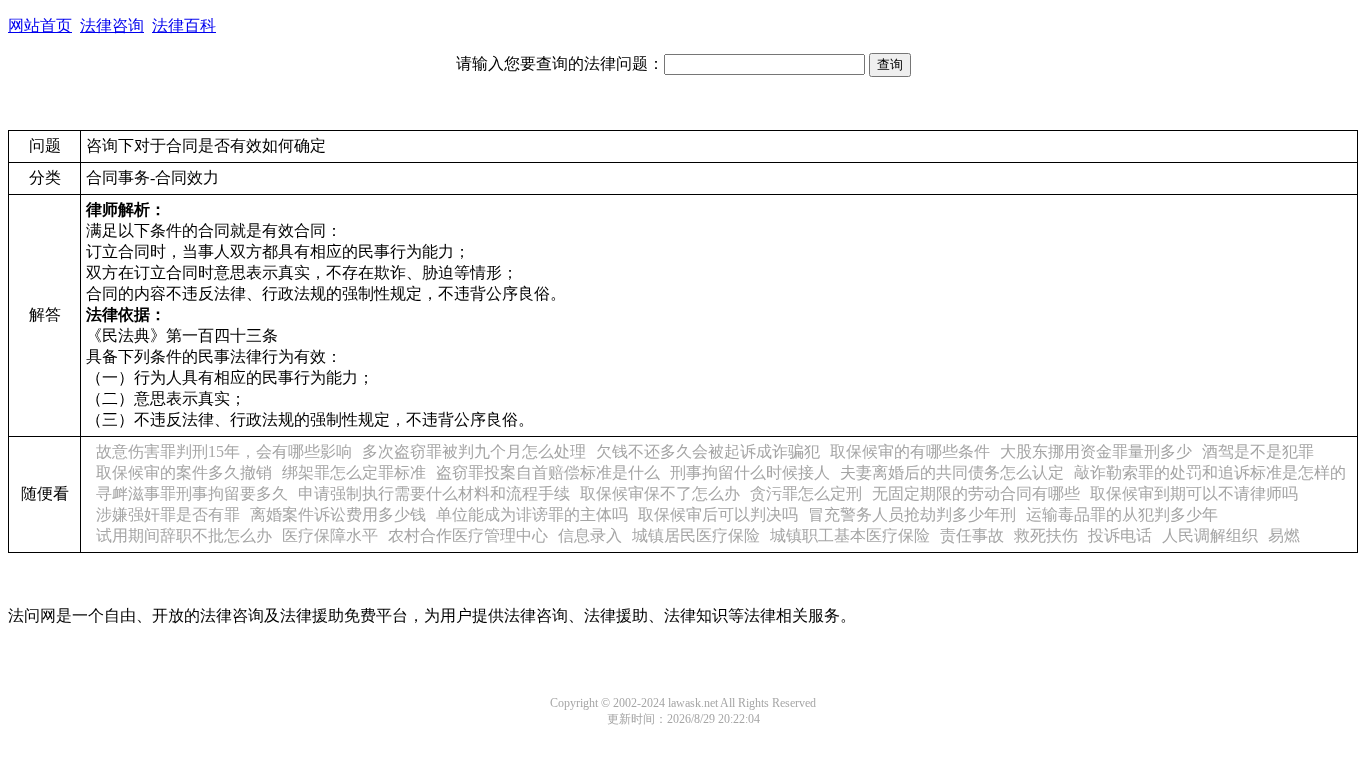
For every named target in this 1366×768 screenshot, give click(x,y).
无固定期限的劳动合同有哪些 (976, 493)
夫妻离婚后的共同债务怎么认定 (952, 472)
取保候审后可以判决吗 (718, 514)
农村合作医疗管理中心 (468, 535)
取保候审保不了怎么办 (660, 493)
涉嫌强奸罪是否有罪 (168, 514)
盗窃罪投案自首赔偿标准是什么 (548, 472)
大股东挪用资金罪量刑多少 (1096, 451)
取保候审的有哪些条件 (910, 451)
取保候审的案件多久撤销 (184, 472)
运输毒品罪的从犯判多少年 (1122, 514)
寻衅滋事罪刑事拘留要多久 (192, 493)
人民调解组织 (1210, 535)
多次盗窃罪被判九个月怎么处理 (474, 451)
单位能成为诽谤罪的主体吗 (532, 514)
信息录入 (590, 535)
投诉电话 (1120, 535)
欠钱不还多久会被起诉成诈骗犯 (708, 451)
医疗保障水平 (330, 535)
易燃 (1284, 535)
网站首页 (40, 25)
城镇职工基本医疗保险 (850, 535)
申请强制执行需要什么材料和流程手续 (434, 493)
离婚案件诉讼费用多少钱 (338, 514)
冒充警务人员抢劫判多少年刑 (912, 514)
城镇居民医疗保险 (696, 535)
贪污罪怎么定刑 (806, 493)
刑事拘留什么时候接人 (750, 472)
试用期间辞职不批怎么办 (184, 535)
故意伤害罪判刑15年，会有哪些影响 (224, 451)
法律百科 (184, 25)
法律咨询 (112, 25)
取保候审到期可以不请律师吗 (1194, 493)
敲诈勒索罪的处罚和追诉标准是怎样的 (1210, 472)
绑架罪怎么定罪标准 (354, 472)
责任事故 (972, 535)
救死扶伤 (1046, 535)
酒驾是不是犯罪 (1258, 451)
